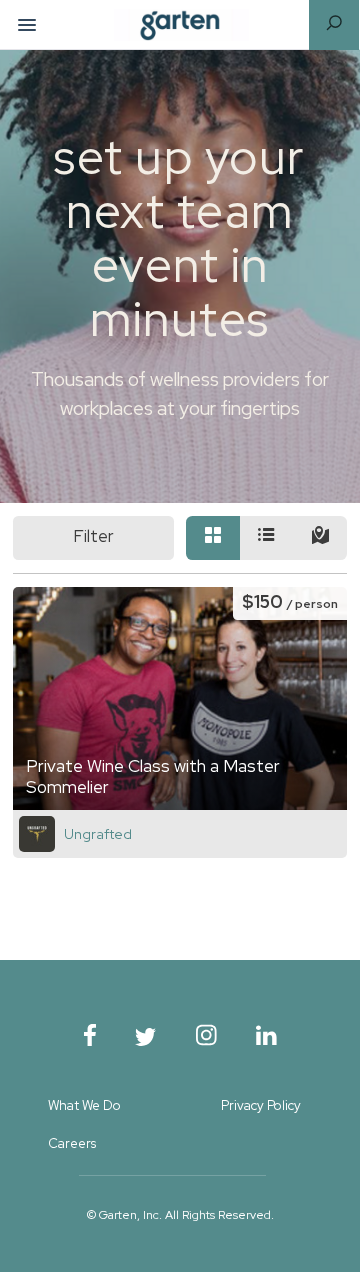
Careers (72, 1143)
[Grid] (213, 538)
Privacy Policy (261, 1105)
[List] (267, 538)
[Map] (321, 538)
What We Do (84, 1105)
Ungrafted (98, 834)
